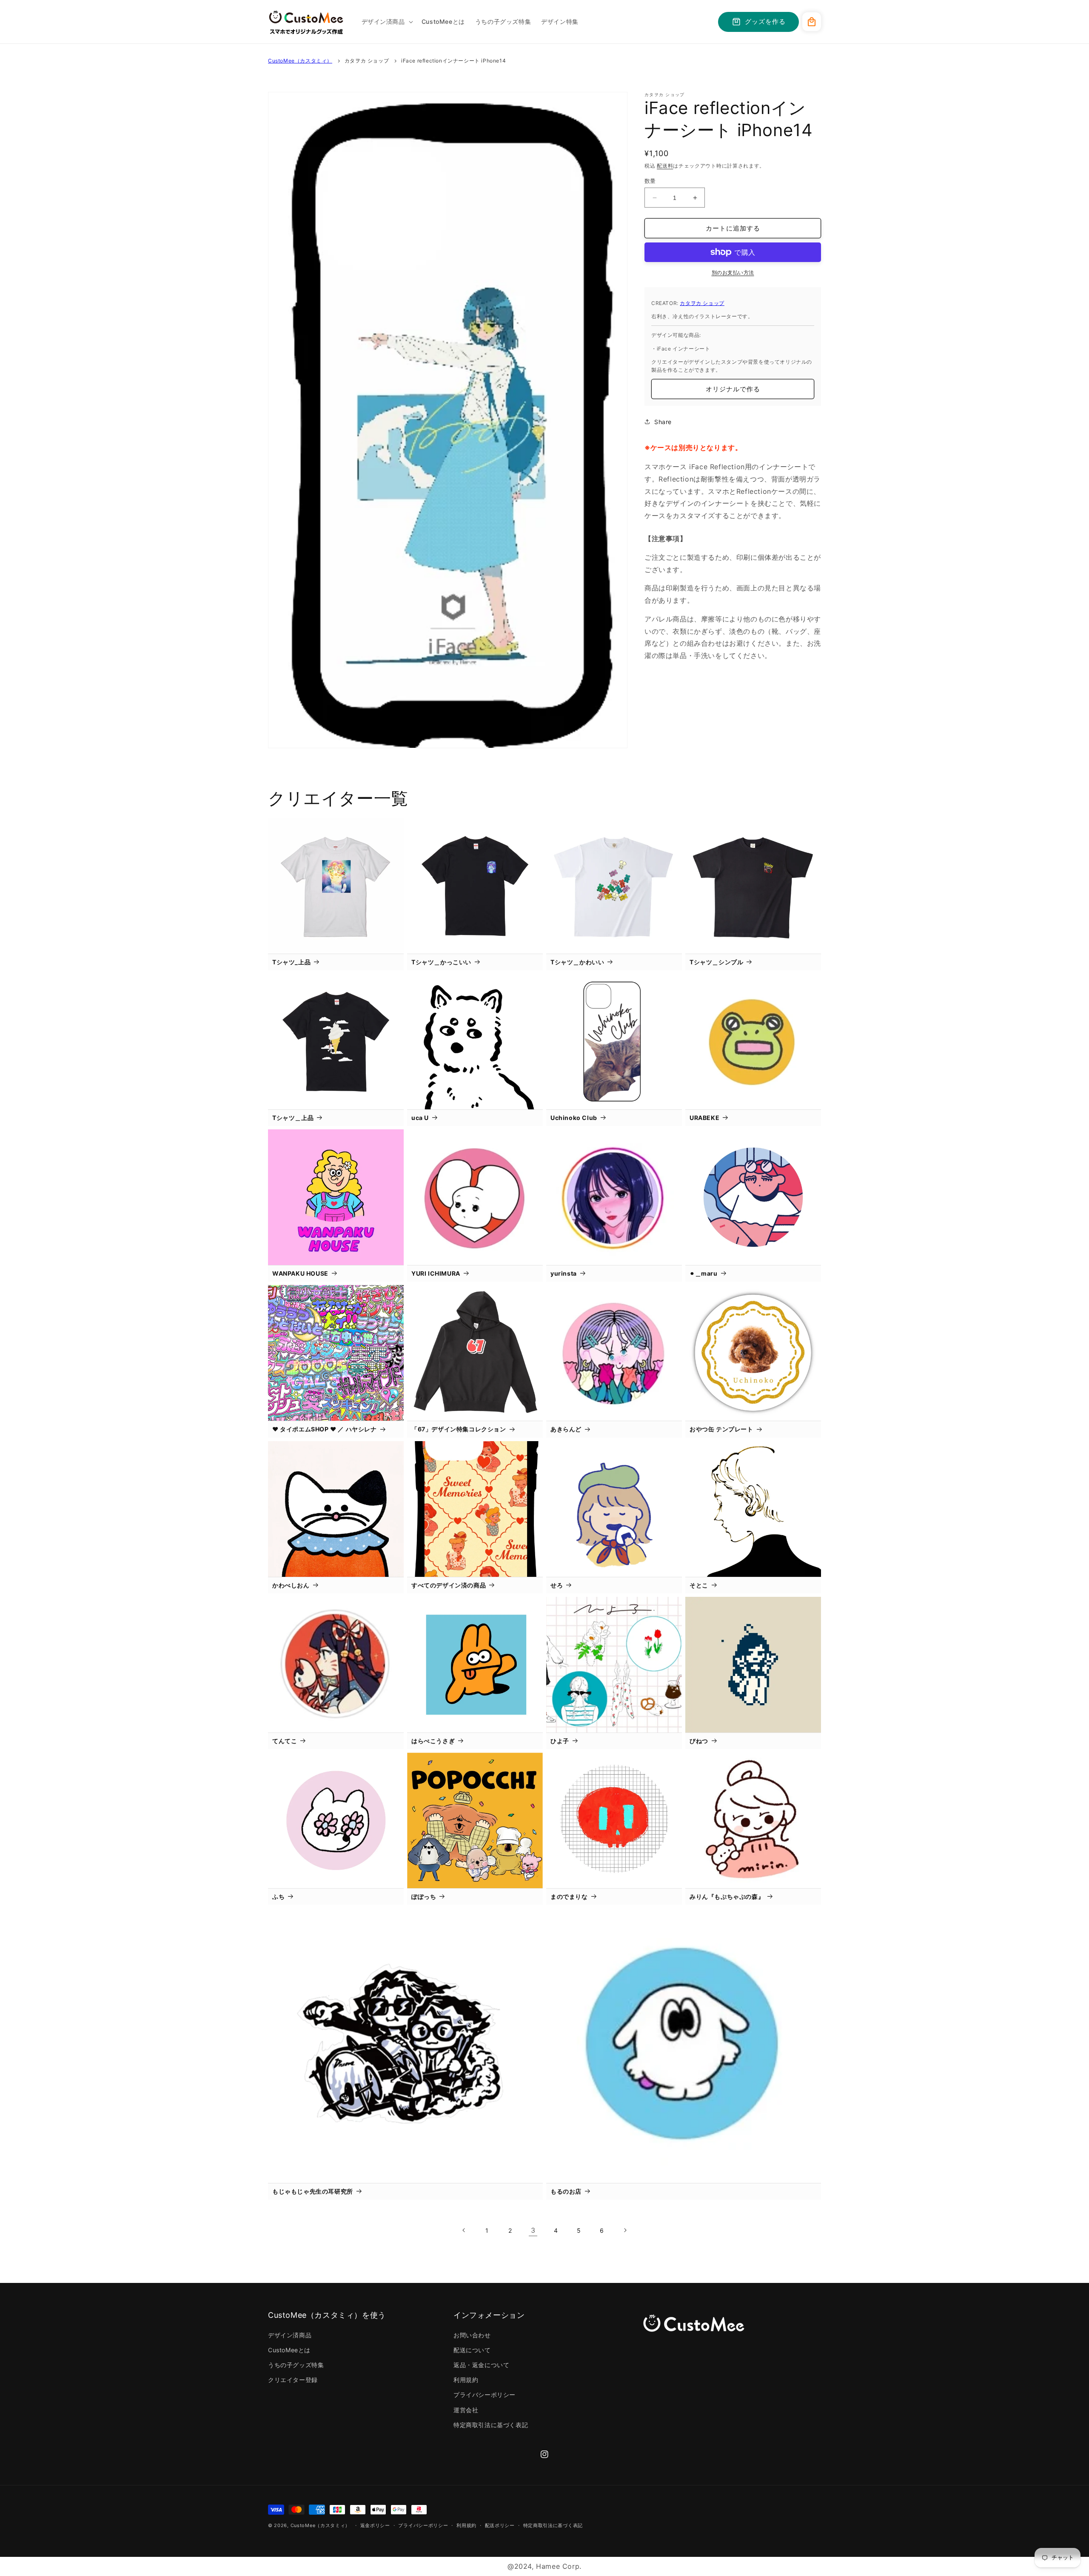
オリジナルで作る (733, 389)
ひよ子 (560, 1741)
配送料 (665, 166)
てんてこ (285, 1741)
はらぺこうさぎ (433, 1741)
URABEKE (704, 1118)
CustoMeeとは (289, 2350)
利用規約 (466, 2380)
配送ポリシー (500, 2525)
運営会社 (466, 2410)
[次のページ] (625, 2230)
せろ (557, 1585)
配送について (472, 2350)
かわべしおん (291, 1585)
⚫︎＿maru (704, 1273)
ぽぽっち (424, 1896)
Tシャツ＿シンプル (716, 962)
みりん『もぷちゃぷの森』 (727, 1896)
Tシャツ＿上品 (293, 1118)
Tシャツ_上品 (291, 962)
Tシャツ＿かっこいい (441, 962)
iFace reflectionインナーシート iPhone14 (453, 61)
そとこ (699, 1585)
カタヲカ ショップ (367, 61)
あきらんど (566, 1429)
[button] (386, 22)
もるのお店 (566, 2191)
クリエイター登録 (293, 2380)
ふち (278, 1896)
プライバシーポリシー (485, 2395)
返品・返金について (481, 2365)
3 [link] (533, 2230)
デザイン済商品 (290, 2335)
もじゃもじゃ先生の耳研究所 (313, 2191)
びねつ (699, 1741)
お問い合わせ (472, 2335)
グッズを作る (765, 21)
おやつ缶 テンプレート (721, 1429)
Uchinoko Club (574, 1118)
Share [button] (663, 422)
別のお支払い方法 (733, 272)
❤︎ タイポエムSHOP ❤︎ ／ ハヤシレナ (325, 1429)
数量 (650, 181)
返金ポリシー (375, 2525)
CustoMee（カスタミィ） (300, 61)
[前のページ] (464, 2230)
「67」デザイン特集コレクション (459, 1429)
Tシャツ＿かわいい (577, 962)
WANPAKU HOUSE (300, 1273)
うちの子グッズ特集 (296, 2365)
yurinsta (564, 1273)
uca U (420, 1118)
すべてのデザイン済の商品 (449, 1585)
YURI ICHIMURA (436, 1273)
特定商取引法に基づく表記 (491, 2425)
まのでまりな (569, 1896)
